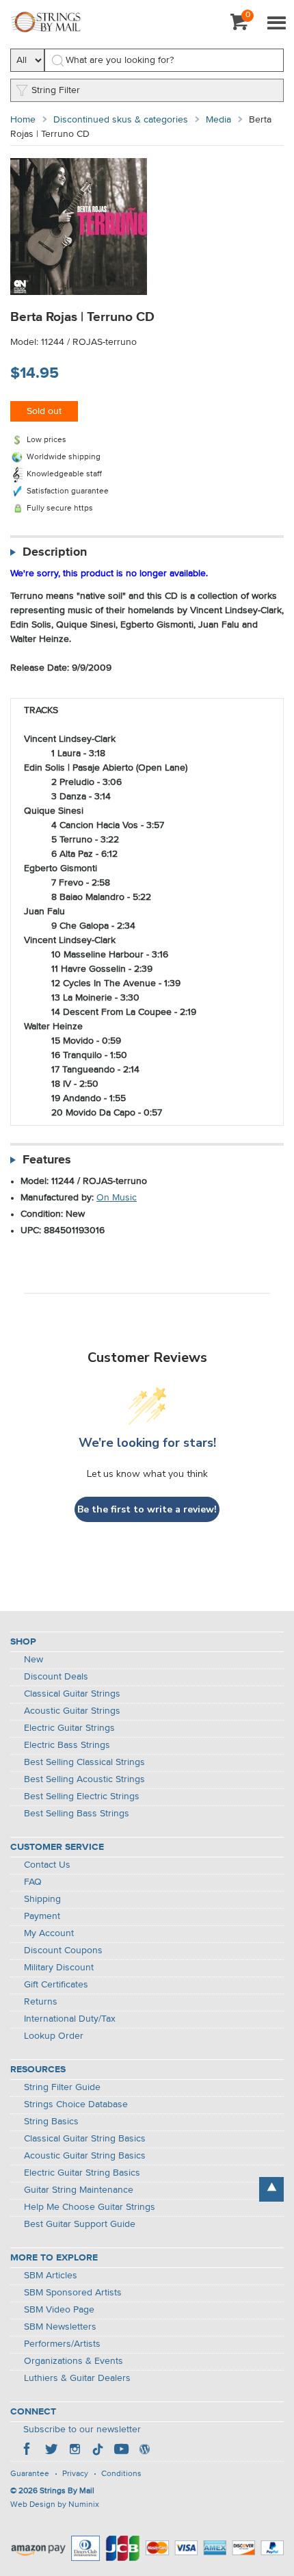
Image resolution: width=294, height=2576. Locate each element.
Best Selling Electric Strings (82, 1796)
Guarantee (30, 2474)
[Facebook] (28, 2451)
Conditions (121, 2474)
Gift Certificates (56, 1985)
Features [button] (47, 1160)
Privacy (75, 2474)
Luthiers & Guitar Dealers (77, 2378)
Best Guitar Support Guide (80, 2224)
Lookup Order (54, 2036)
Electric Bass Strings (67, 1745)
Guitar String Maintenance (79, 2190)
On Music (117, 1198)
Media (218, 120)
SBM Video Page (59, 2310)
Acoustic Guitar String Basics (85, 2156)
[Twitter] (51, 2451)
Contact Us (47, 1865)
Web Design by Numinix (55, 2505)
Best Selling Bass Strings (77, 1814)
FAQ (33, 1882)
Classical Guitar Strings (72, 1694)
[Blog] (144, 2451)
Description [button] (55, 552)
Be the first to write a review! (147, 1509)
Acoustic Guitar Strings (72, 1711)
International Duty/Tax (70, 2019)
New (34, 1660)
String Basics (51, 2122)
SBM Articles (51, 2276)
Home (23, 120)
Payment (42, 1916)
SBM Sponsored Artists (73, 2293)
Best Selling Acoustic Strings (84, 1779)
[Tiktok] (98, 2451)
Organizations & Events (73, 2361)
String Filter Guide (62, 2087)
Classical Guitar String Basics (85, 2139)
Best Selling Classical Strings (84, 1762)
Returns (41, 2002)
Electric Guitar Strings (69, 1728)
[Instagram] (75, 2451)
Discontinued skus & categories (121, 120)
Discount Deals (56, 1677)
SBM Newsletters (60, 2327)
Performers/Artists (62, 2344)
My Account (49, 1933)
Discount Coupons (63, 1950)
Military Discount (59, 1968)
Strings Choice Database (76, 2104)
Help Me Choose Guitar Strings (90, 2207)
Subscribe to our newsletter (82, 2430)
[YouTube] (121, 2451)
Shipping (42, 1899)
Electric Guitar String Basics (82, 2173)
